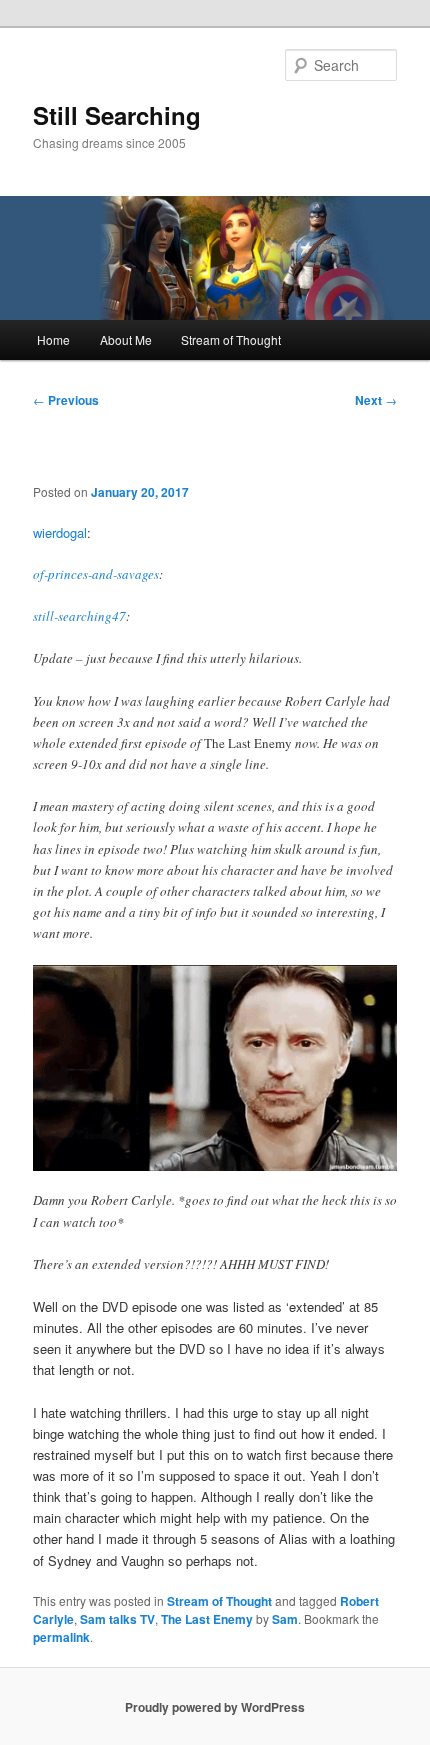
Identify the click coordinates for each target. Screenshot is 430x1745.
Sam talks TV (117, 1619)
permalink (61, 1637)
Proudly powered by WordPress (215, 1707)
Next (376, 400)
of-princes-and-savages (96, 574)
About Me (126, 339)
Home (53, 339)
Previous (66, 400)
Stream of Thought (231, 339)
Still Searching (117, 115)
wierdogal (60, 532)
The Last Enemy (207, 1619)
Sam (285, 1619)
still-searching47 (79, 616)
